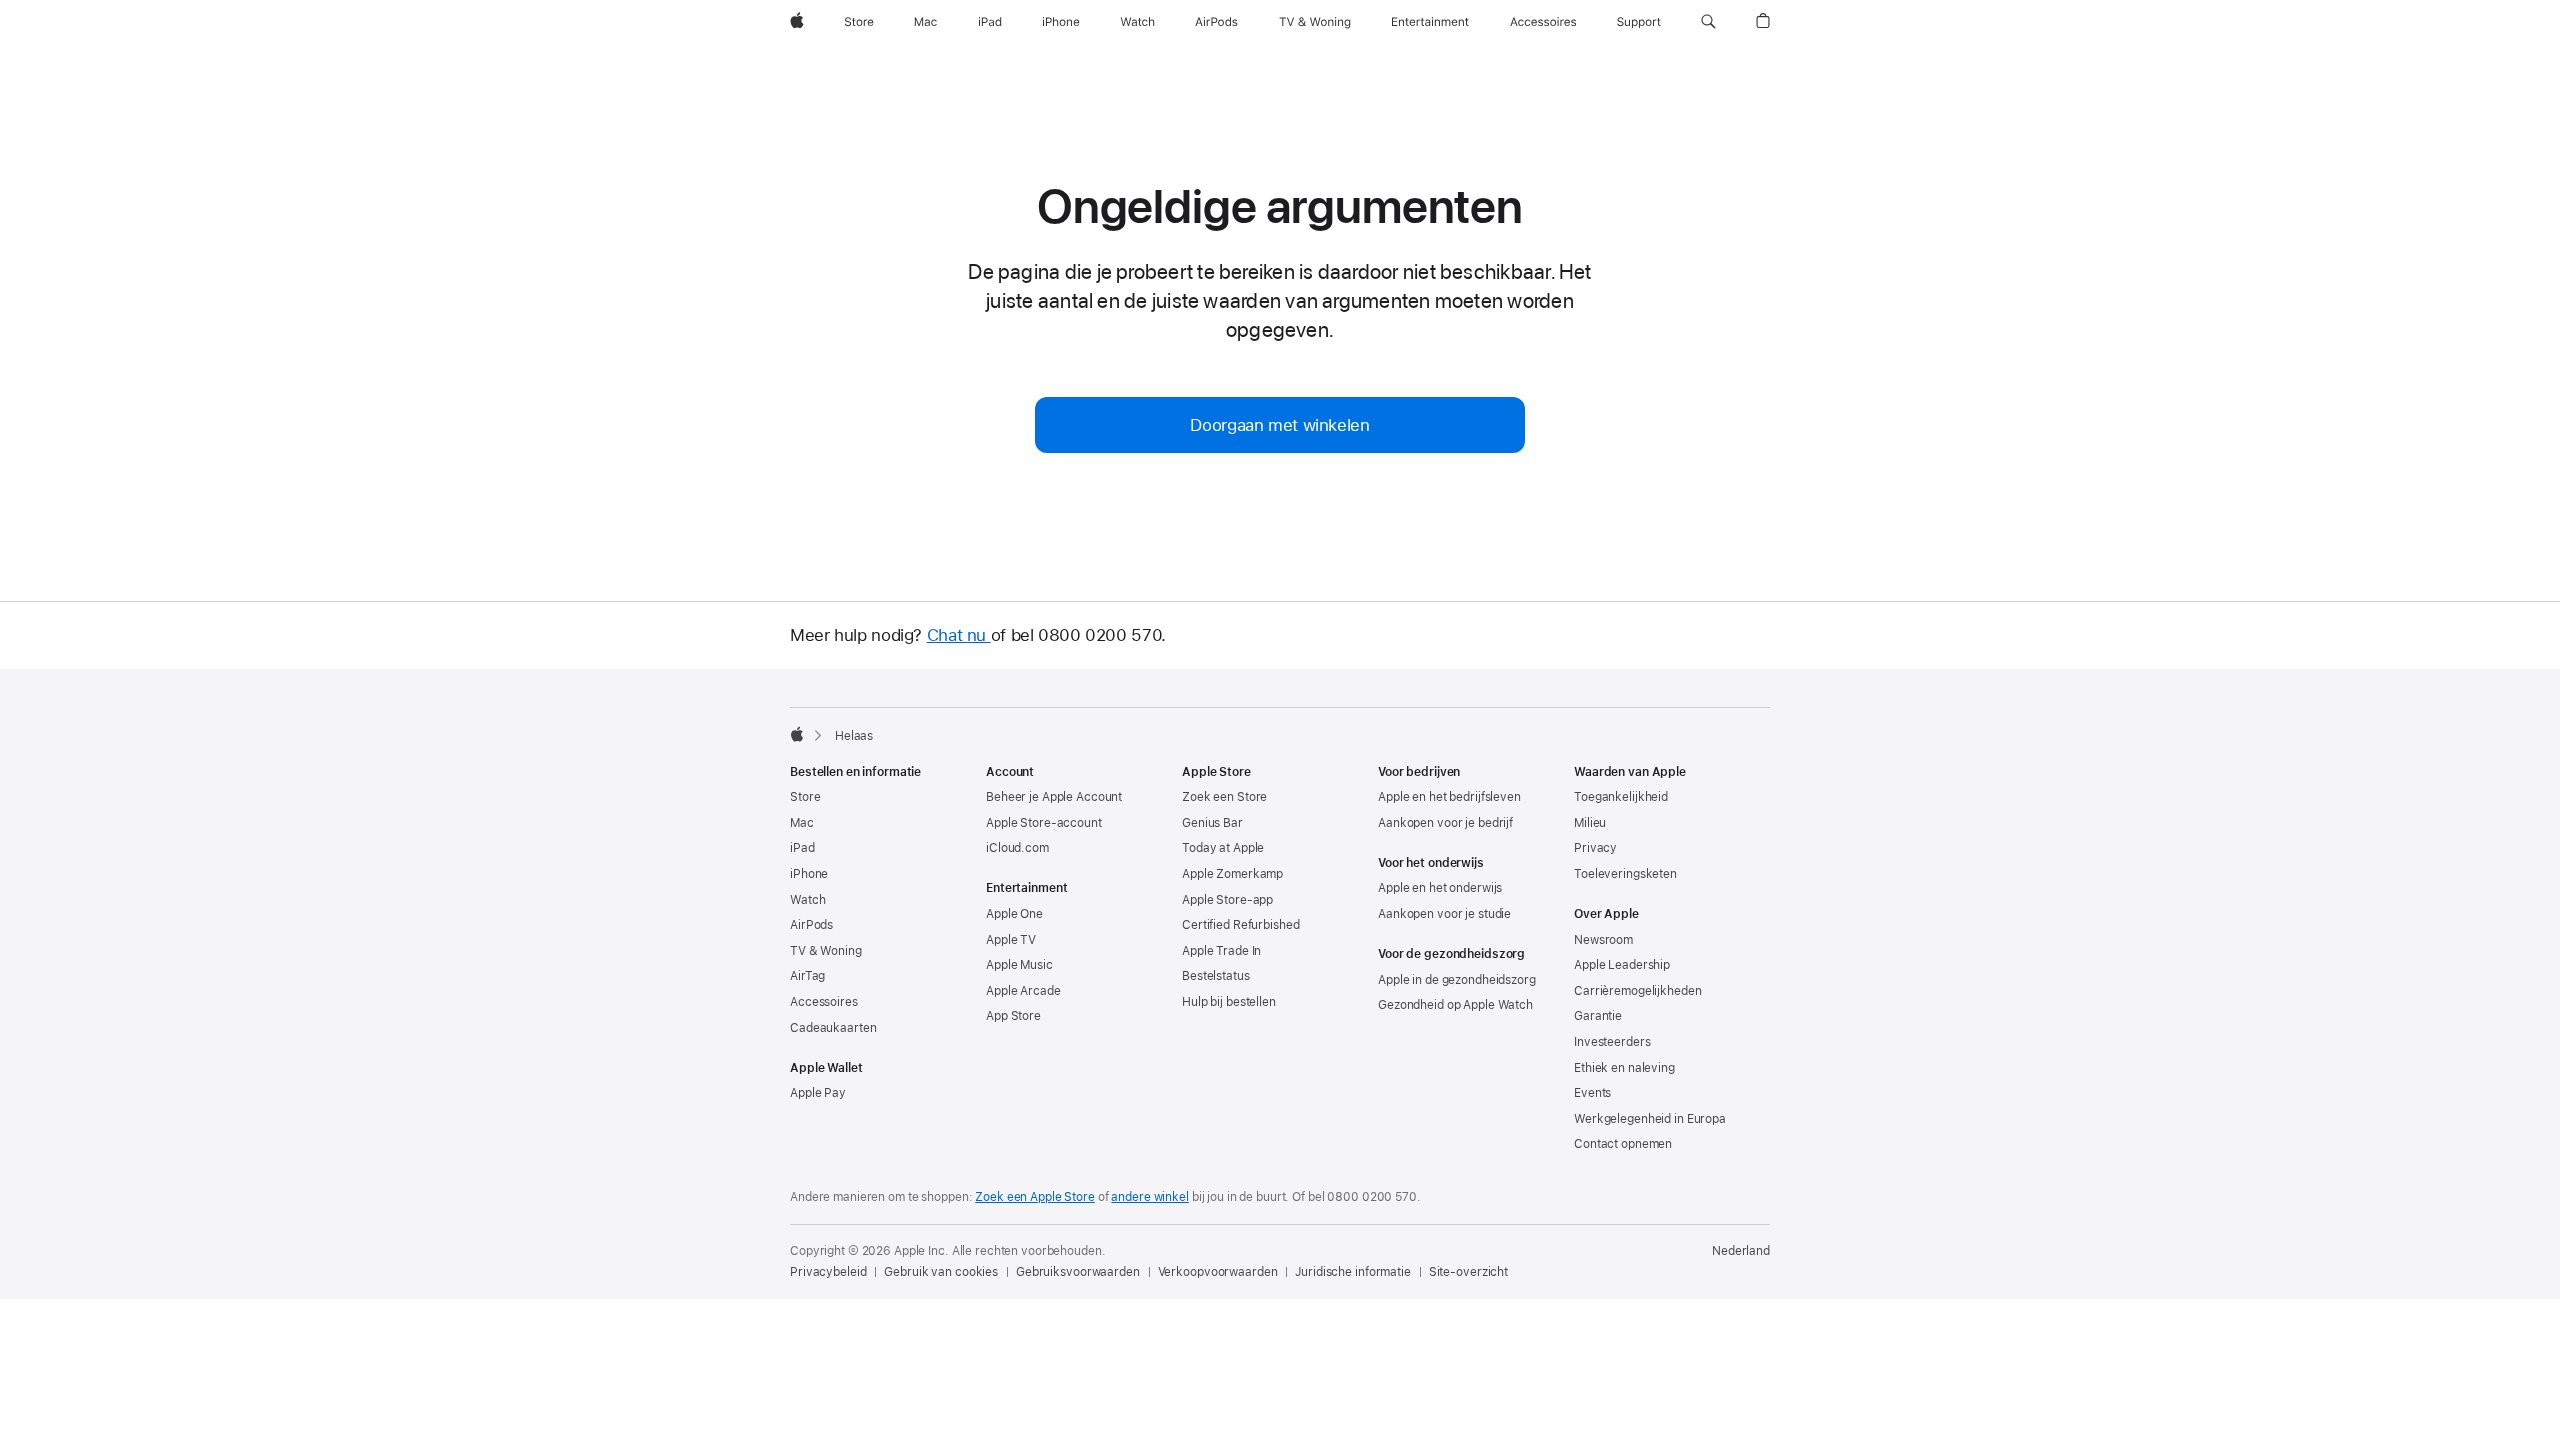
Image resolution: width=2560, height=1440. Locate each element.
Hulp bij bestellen (1229, 1002)
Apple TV (1011, 940)
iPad (802, 848)
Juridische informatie (1352, 1272)
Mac (802, 823)
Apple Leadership (1622, 965)
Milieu (1590, 823)
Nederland (1741, 1251)
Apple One (1014, 914)
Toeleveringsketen (1625, 874)
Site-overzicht (1468, 1272)
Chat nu (959, 635)
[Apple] (797, 734)
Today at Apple (1223, 848)
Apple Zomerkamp (1232, 874)
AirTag (807, 976)
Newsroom (1603, 940)
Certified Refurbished (1240, 925)
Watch (807, 900)
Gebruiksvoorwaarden (1078, 1272)
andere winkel (1149, 1197)
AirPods (811, 925)
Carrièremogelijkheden (1637, 991)
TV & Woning (826, 951)
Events (1592, 1093)
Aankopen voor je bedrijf (1445, 823)
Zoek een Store (1224, 797)
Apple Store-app (1227, 900)
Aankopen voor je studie (1444, 914)
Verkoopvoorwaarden (1218, 1272)
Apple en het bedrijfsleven (1449, 797)
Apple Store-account (1044, 823)
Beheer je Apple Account (1054, 797)
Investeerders (1612, 1042)
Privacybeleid (828, 1272)
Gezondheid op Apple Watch (1455, 1005)
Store (805, 797)
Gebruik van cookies (941, 1272)
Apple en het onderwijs (1440, 888)
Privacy (1595, 848)
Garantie (1598, 1016)
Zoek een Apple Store (1035, 1197)
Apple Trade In (1221, 951)
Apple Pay (818, 1093)
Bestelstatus (1216, 976)
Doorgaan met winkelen (1279, 425)
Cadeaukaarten (833, 1028)
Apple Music (1019, 965)
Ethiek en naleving (1624, 1068)
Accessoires (824, 1002)
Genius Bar (1212, 823)
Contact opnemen (1623, 1144)
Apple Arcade (1023, 991)
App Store (1013, 1016)
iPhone (809, 874)
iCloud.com (1017, 848)
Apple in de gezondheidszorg (1457, 980)
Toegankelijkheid (1621, 797)
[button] (1708, 22)
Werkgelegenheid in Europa (1650, 1119)
